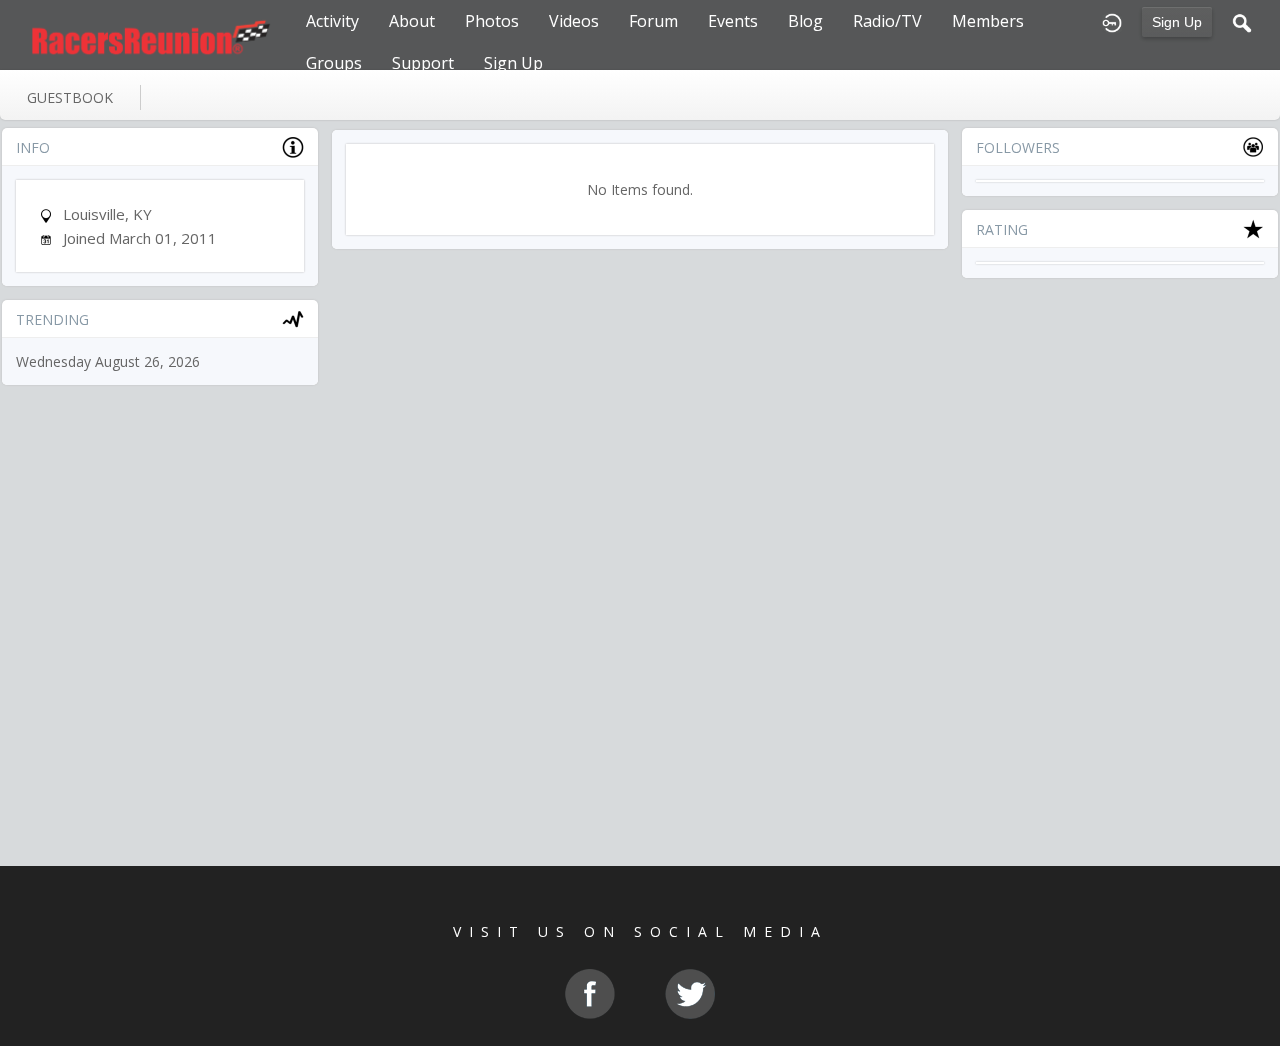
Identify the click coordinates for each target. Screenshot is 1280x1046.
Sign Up (1177, 22)
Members (988, 21)
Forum (653, 21)
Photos (492, 21)
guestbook (70, 97)
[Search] (1242, 21)
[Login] (1112, 21)
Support (423, 63)
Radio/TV (887, 21)
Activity (332, 21)
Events (733, 21)
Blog (805, 21)
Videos (574, 21)
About (412, 21)
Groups (334, 63)
